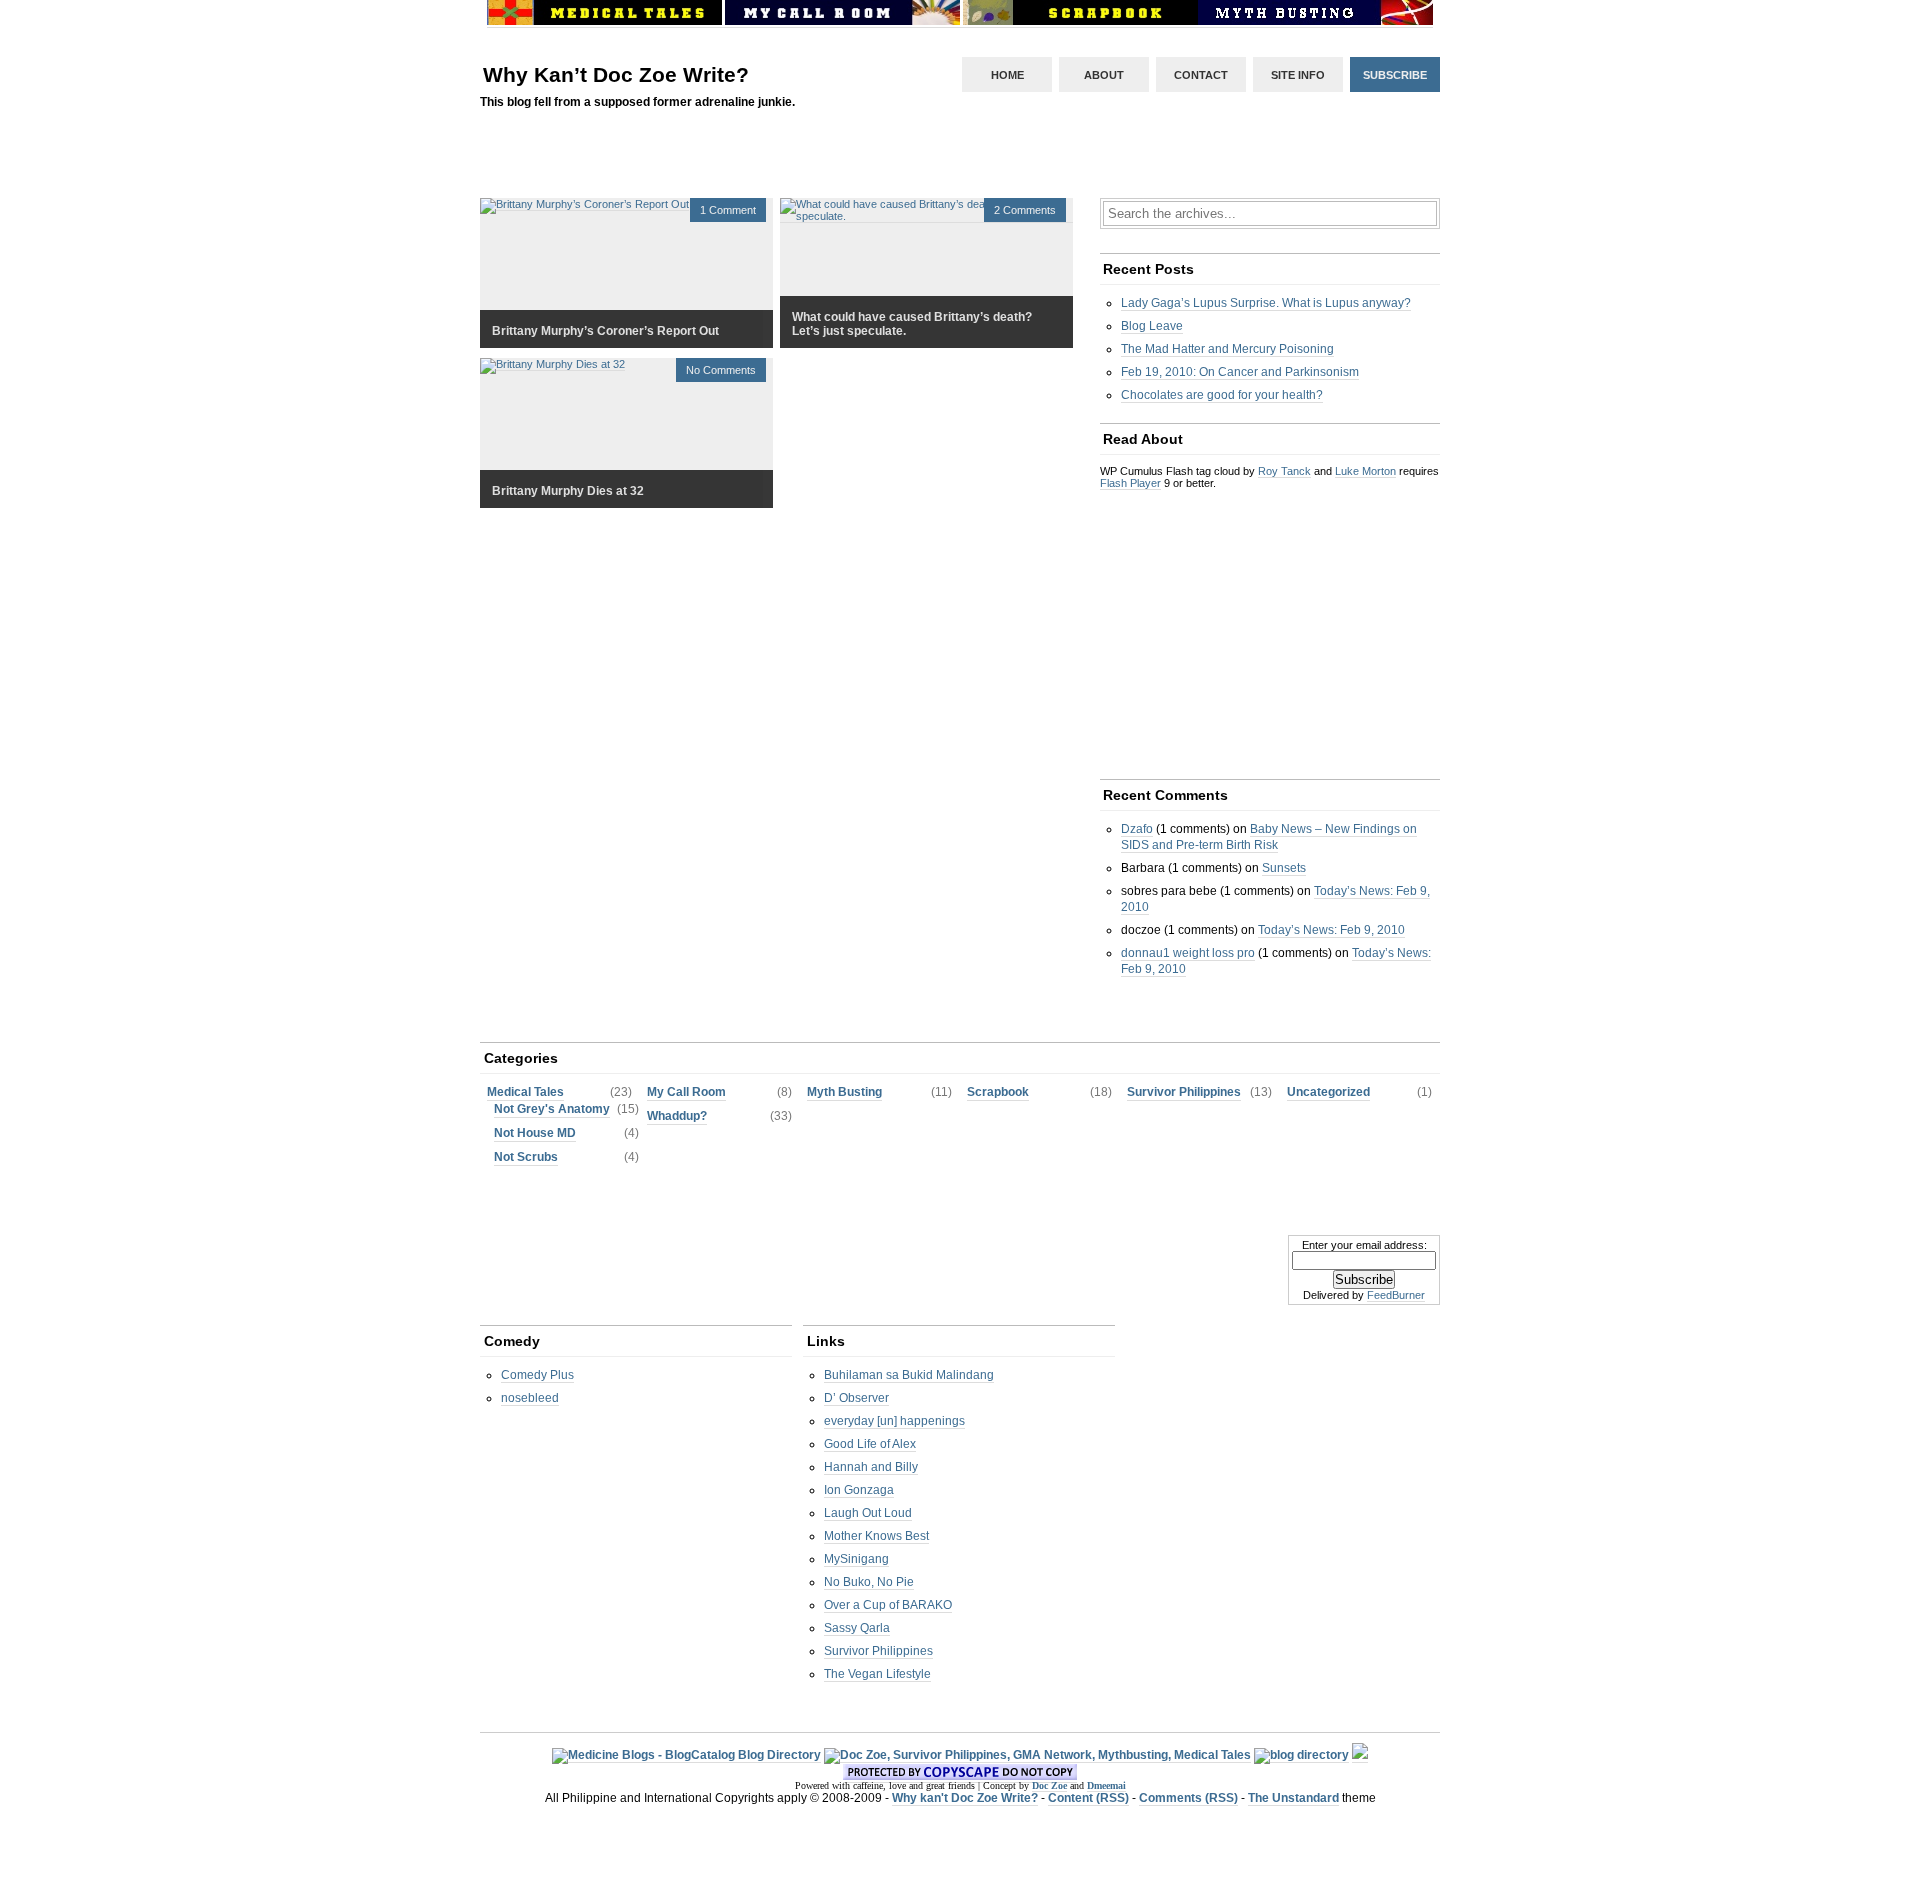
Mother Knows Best (876, 1536)
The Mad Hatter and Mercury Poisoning (1227, 349)
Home (1007, 75)
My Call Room (686, 1092)
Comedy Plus (537, 1375)
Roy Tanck (1284, 471)
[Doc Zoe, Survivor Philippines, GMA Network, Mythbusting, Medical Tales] (1037, 1755)
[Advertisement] (960, 178)
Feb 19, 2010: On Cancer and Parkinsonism (1240, 372)
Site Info (1298, 75)
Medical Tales (525, 1092)
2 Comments (1025, 210)
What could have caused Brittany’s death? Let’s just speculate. (912, 324)
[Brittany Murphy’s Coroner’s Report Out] (584, 204)
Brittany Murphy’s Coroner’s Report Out (605, 331)
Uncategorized (1328, 1092)
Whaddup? (677, 1116)
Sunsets (1284, 868)
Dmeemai (1106, 1785)
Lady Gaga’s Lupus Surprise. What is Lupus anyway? (1266, 303)
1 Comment (728, 210)
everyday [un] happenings (894, 1421)
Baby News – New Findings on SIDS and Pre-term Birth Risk (1269, 837)
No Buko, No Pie (869, 1582)
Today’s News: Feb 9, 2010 (1331, 930)
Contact (1201, 75)
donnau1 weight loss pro (1188, 953)
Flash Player (1130, 483)
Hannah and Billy (871, 1467)
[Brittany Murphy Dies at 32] (552, 364)
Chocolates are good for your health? (1222, 395)
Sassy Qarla (857, 1628)
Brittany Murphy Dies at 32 (568, 491)
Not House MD (535, 1133)
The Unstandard (1293, 1798)
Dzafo (1137, 829)
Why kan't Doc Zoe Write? (965, 1798)
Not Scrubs (526, 1157)
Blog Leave (1152, 326)
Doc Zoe (1049, 1785)
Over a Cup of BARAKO (888, 1605)
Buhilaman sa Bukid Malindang (909, 1375)
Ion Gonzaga (859, 1490)
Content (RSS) (1088, 1798)
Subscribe (1395, 75)
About (1104, 75)
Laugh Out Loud (868, 1513)
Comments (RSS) (1188, 1798)
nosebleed (530, 1398)
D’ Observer (856, 1398)
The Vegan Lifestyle (877, 1674)
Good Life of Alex (870, 1444)
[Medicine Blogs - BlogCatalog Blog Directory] (686, 1755)
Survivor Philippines (1184, 1092)
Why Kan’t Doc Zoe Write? (616, 74)
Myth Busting (844, 1092)
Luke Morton (1365, 471)
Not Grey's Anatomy (552, 1109)
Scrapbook (998, 1092)
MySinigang (856, 1559)
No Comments (721, 370)
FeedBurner (1396, 1295)
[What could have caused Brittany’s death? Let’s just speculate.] (926, 216)
